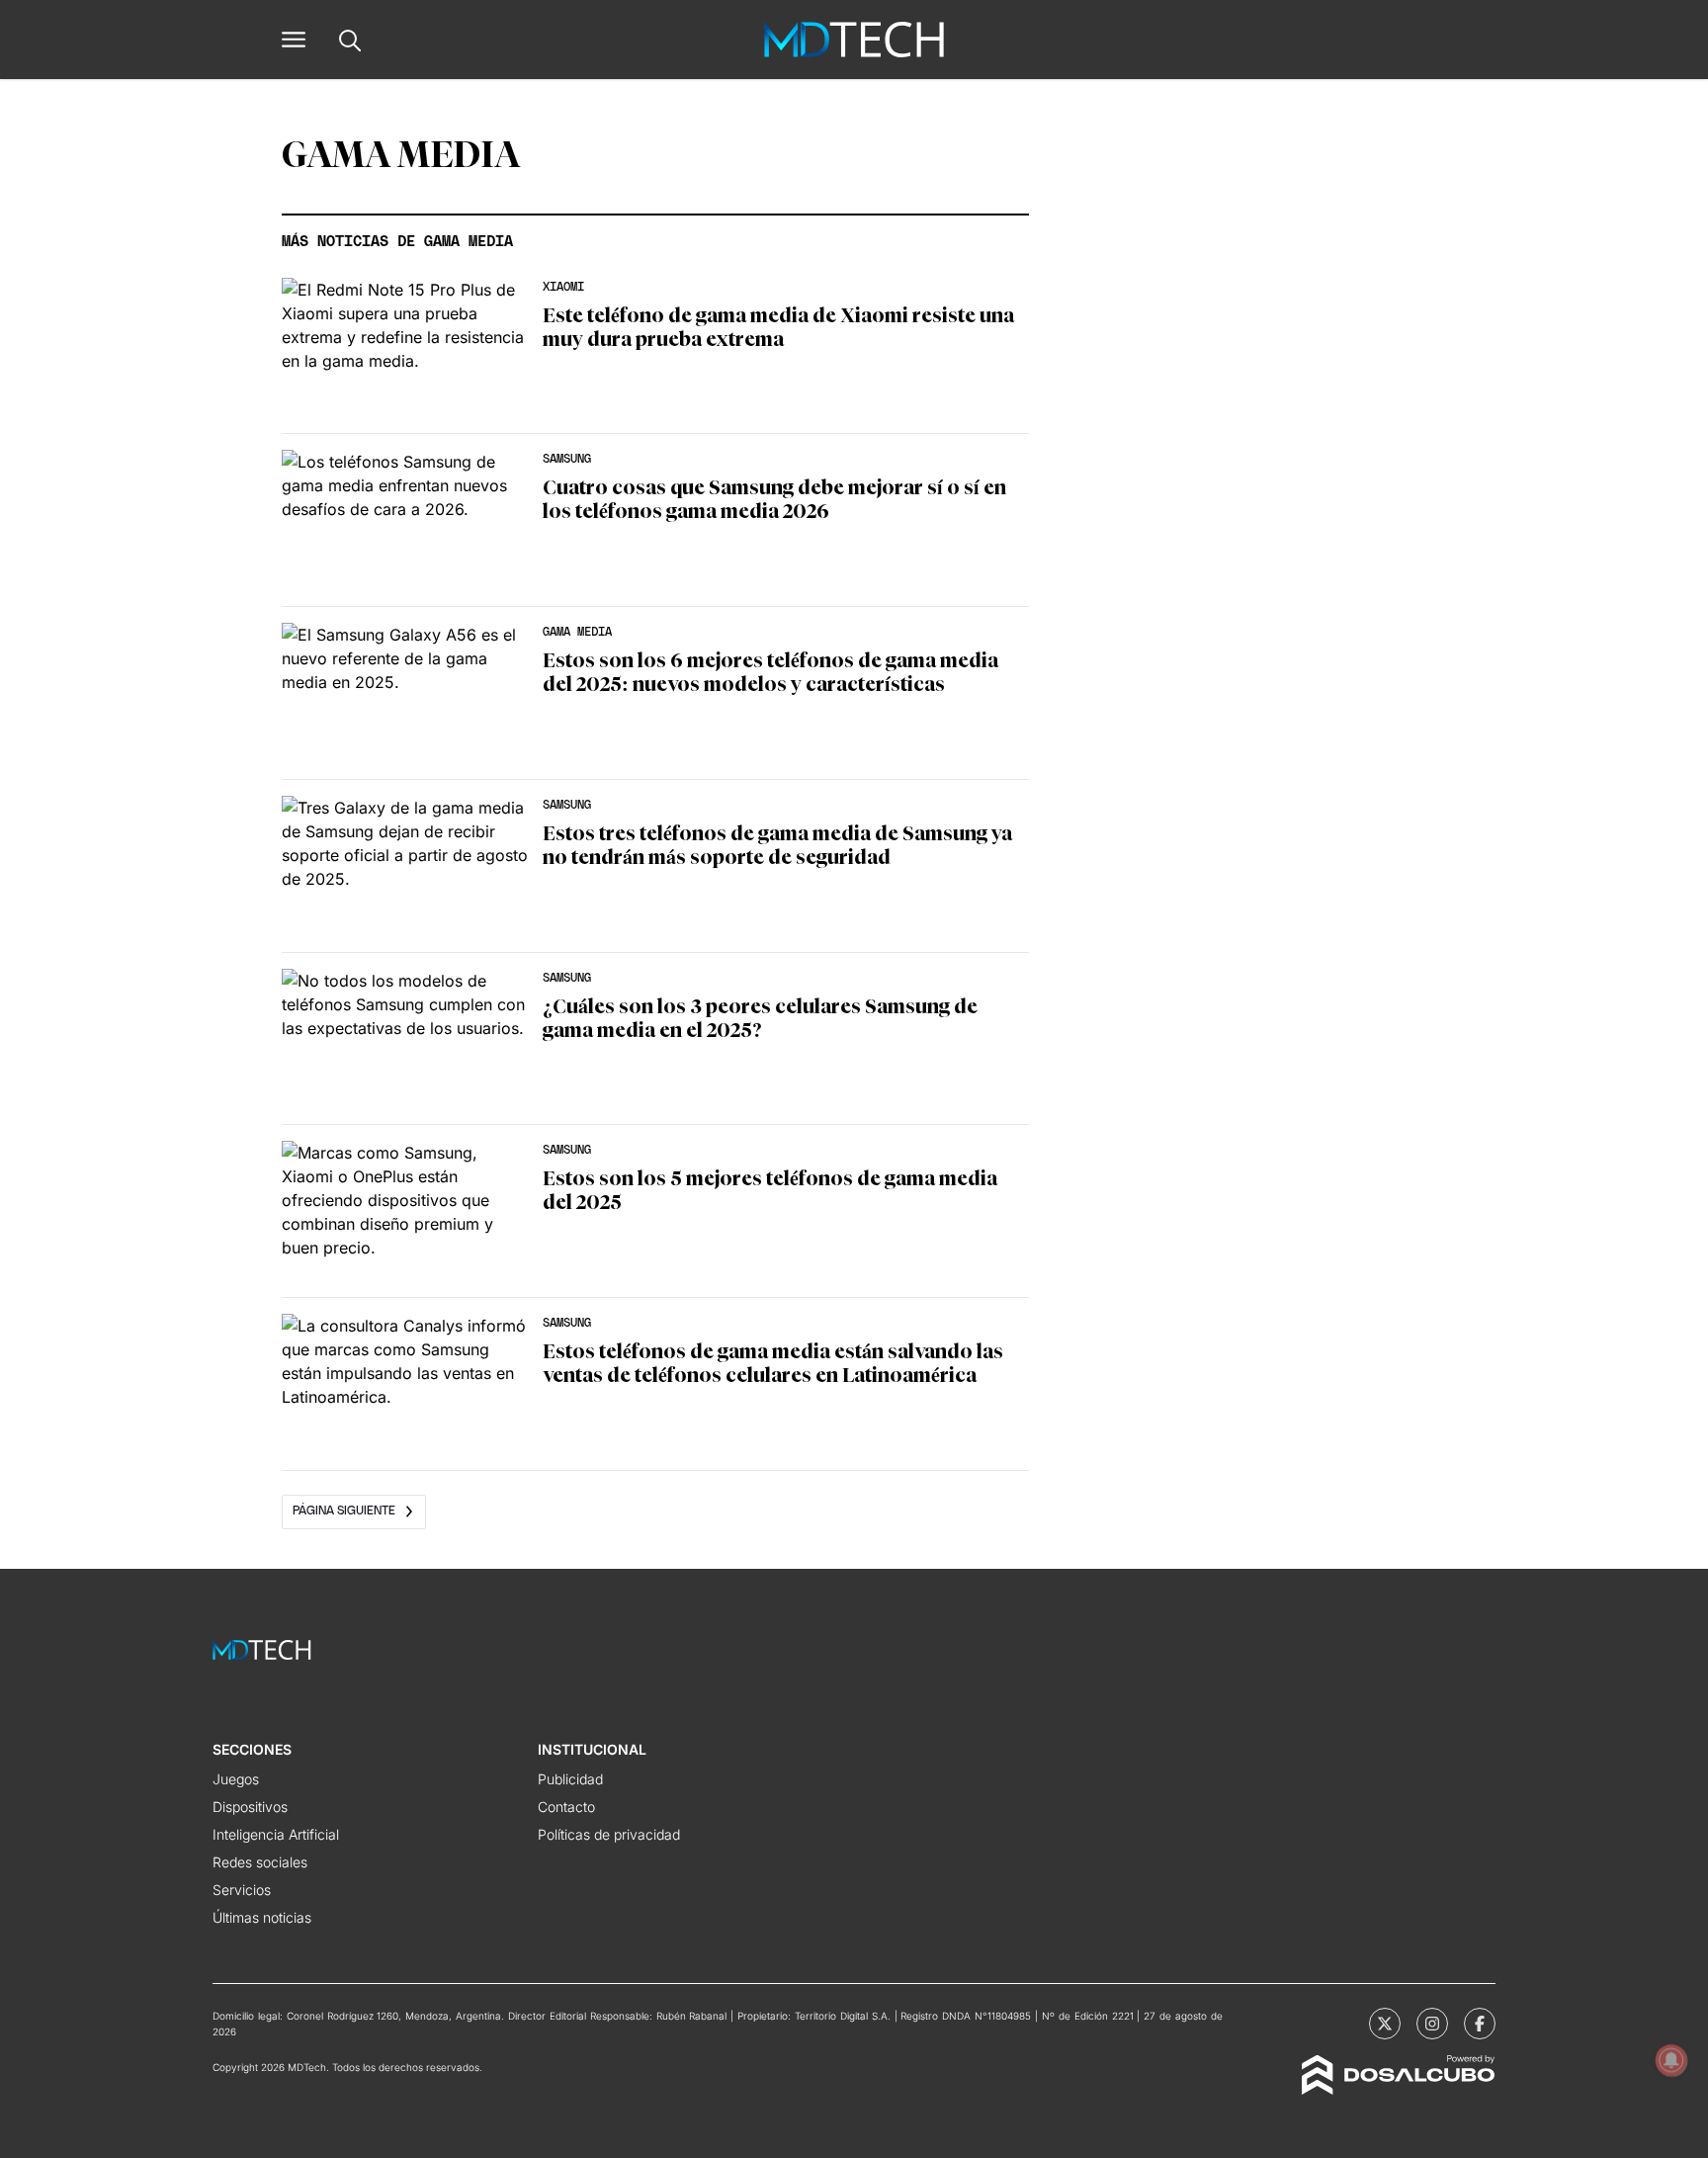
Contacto (566, 1807)
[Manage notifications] (1671, 2060)
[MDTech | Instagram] (1432, 2024)
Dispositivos (250, 1807)
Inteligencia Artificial (276, 1834)
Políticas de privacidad (609, 1834)
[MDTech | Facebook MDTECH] (1480, 2024)
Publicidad (570, 1779)
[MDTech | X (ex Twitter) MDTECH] (1385, 2024)
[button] (294, 40)
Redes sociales (260, 1862)
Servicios (242, 1890)
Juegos (236, 1779)
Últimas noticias (262, 1917)
